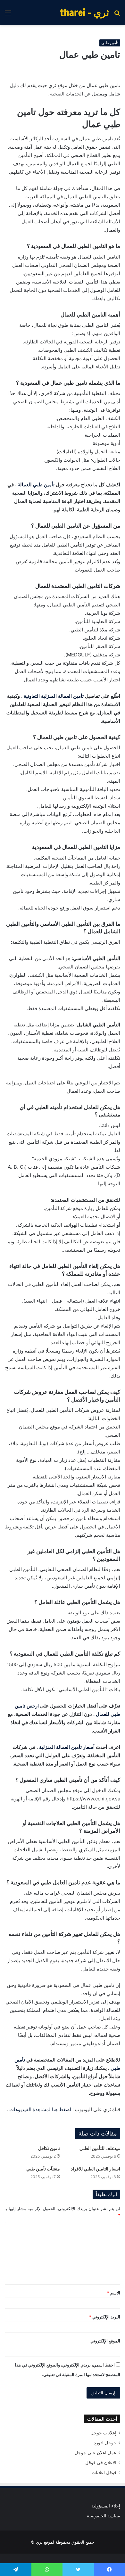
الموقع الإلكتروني (105, 2341)
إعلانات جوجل (103, 2433)
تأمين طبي (110, 43)
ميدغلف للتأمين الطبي (100, 2148)
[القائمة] (8, 15)
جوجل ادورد (105, 2443)
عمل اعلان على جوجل (96, 2453)
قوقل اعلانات (104, 2473)
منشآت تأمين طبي (43, 2169)
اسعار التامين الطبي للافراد (96, 2169)
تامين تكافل (49, 2148)
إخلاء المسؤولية (106, 2506)
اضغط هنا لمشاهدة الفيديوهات (40, 2109)
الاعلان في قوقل (101, 2463)
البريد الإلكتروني (105, 2317)
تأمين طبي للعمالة (36, 485)
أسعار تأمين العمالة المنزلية (67, 1747)
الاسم (114, 2293)
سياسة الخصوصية (104, 2516)
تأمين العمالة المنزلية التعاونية (54, 696)
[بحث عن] (117, 15)
